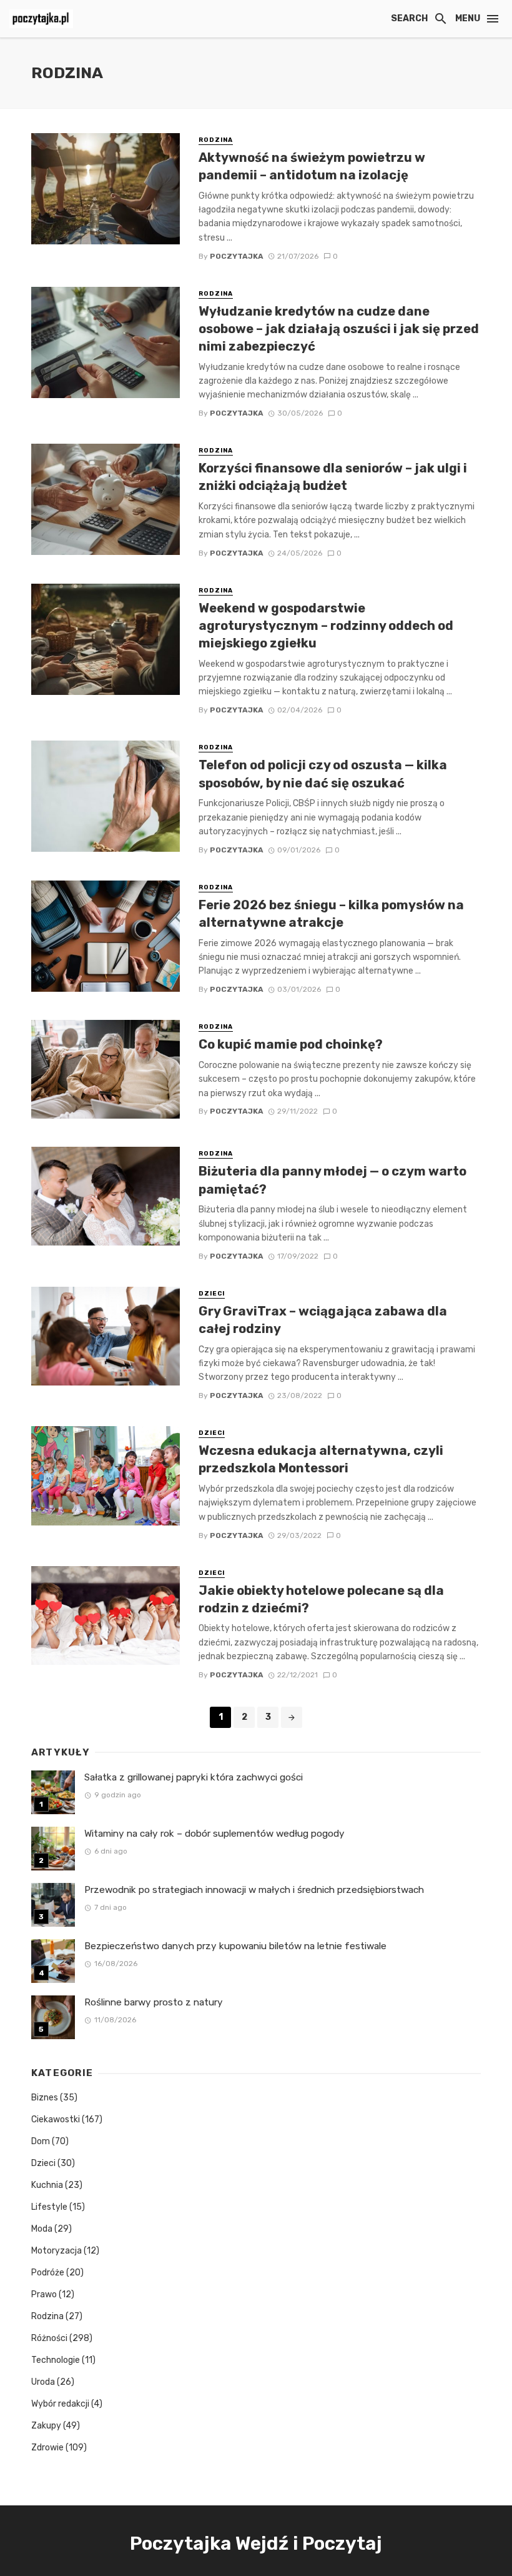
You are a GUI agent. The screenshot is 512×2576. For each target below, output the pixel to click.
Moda (42, 2229)
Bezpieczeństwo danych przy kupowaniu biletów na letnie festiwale (235, 1946)
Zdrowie (47, 2448)
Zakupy (46, 2426)
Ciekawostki (56, 2119)
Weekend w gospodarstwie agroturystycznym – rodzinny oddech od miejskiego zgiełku (326, 626)
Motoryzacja (57, 2251)
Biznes (45, 2098)
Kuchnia (47, 2185)
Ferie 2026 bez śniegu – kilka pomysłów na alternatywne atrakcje (331, 914)
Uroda (43, 2382)
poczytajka (237, 256)
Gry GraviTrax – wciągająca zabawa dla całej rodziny (323, 1320)
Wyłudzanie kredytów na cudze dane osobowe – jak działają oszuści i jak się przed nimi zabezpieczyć (339, 329)
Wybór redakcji (60, 2404)
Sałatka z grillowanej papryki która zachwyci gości (194, 1777)
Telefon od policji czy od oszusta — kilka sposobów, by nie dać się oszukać (323, 774)
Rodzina (216, 140)
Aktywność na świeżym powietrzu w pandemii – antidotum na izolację (312, 166)
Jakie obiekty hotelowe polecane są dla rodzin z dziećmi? (321, 1599)
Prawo (44, 2294)
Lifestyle (49, 2207)
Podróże (48, 2273)
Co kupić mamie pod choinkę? (291, 1044)
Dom (41, 2141)
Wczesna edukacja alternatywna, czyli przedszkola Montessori (321, 1459)
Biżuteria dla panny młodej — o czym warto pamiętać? (332, 1180)
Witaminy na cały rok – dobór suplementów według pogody (214, 1834)
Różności (49, 2338)
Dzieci (212, 1294)
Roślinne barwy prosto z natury (154, 2002)
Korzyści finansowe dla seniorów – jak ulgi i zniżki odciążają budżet (333, 477)
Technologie (56, 2360)
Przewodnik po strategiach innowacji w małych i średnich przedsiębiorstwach (254, 1890)
